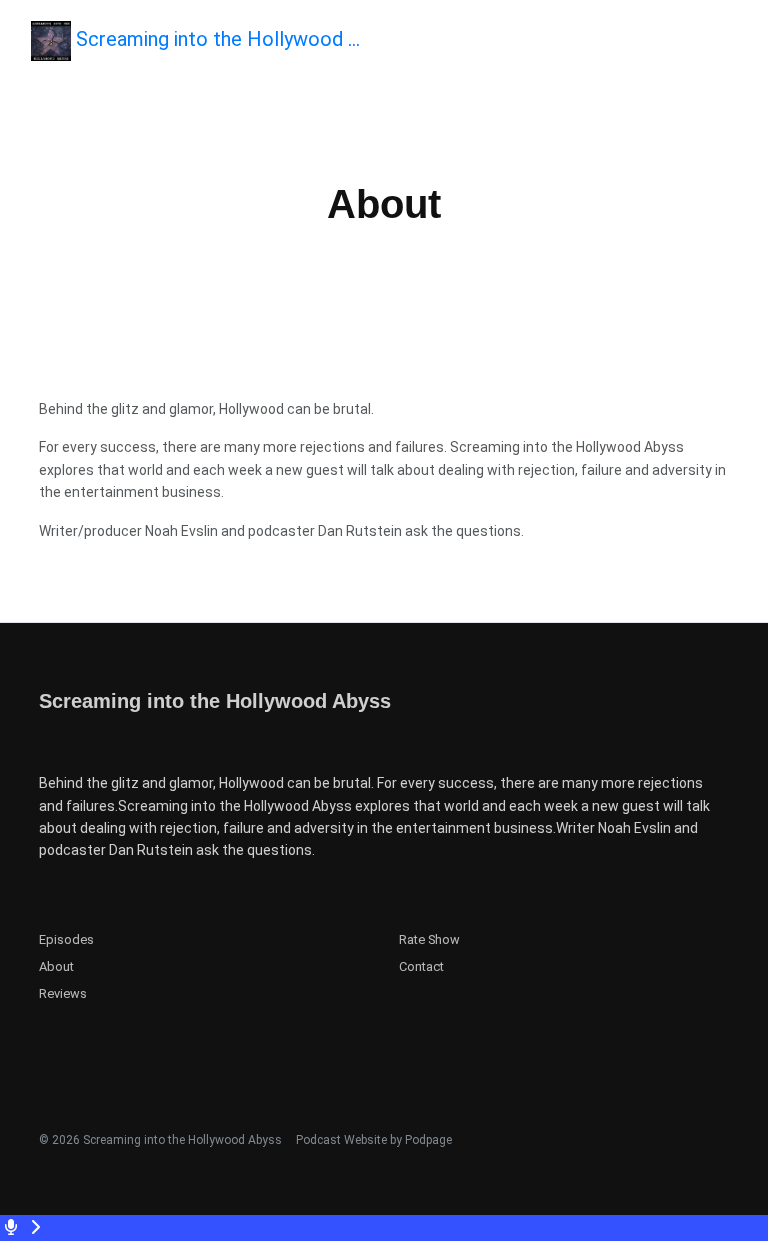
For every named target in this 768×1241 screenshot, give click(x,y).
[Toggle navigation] (736, 46)
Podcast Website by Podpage (374, 1140)
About (56, 966)
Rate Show (429, 939)
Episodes (66, 939)
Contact (421, 966)
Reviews (63, 993)
